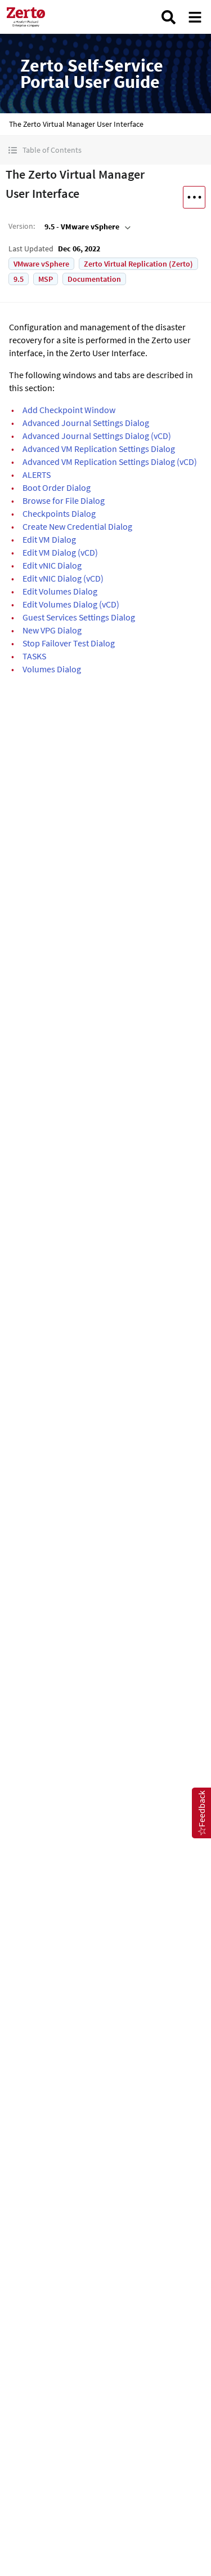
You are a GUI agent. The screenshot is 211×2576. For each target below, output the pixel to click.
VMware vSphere (41, 264)
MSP (46, 279)
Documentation (94, 279)
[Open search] (169, 17)
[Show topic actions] (194, 197)
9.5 (19, 279)
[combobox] (86, 227)
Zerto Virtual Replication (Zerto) (138, 264)
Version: (22, 226)
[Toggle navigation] (195, 17)
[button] (105, 150)
